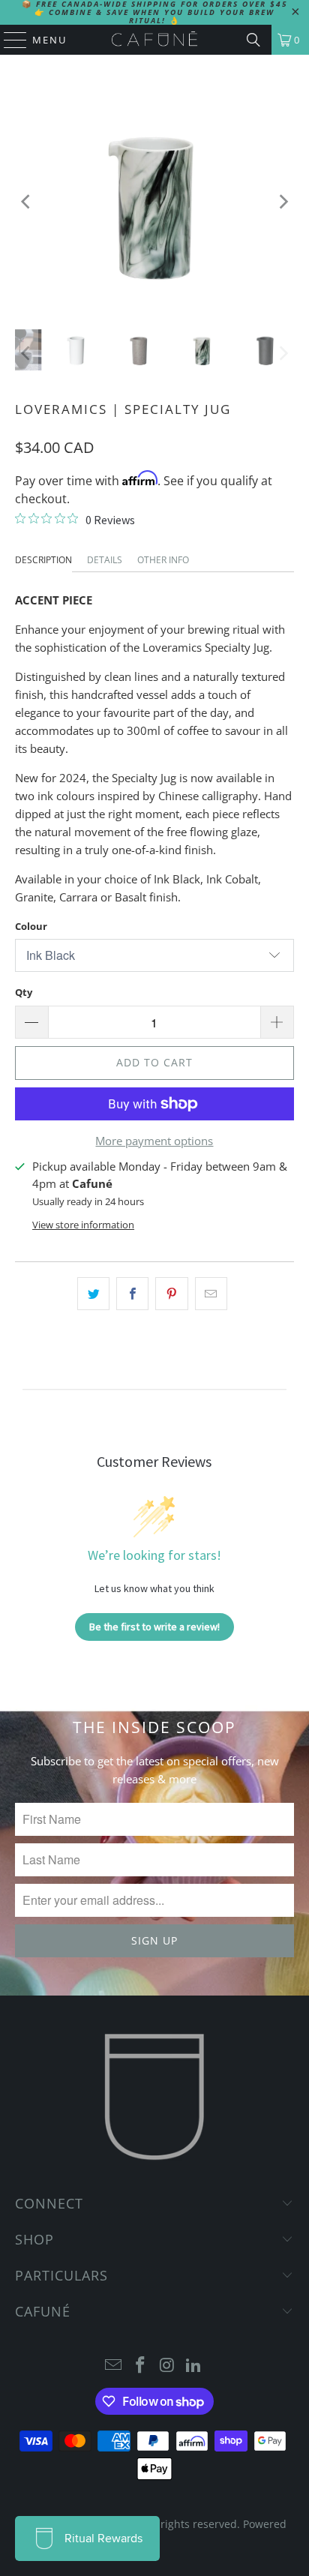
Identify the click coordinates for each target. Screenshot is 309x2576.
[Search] (253, 40)
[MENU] (8, 40)
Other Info (163, 560)
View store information (83, 1225)
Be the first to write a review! (154, 1627)
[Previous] (26, 202)
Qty (24, 992)
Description (43, 560)
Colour (31, 926)
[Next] (283, 202)
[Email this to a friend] (211, 1294)
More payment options (154, 1141)
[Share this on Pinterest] (171, 1294)
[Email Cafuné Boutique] (114, 2366)
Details (105, 560)
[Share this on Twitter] (93, 1294)
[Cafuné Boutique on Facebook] (140, 2366)
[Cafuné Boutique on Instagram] (167, 2366)
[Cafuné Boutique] (154, 40)
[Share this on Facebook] (132, 1294)
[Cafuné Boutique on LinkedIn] (194, 2366)
